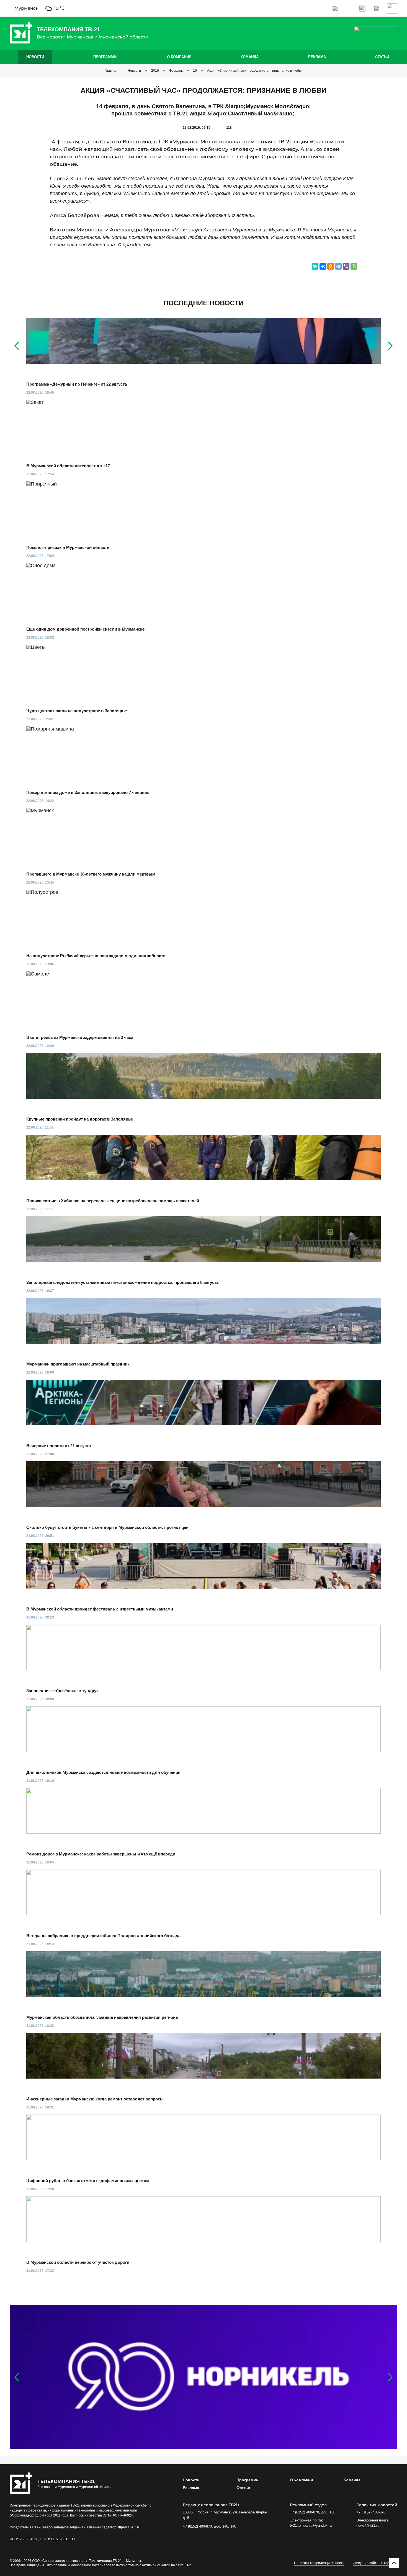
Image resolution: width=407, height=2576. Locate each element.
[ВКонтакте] (323, 266)
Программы (105, 57)
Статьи (382, 57)
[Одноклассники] (331, 266)
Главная (111, 71)
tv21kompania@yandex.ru (311, 2525)
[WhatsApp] (354, 266)
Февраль (176, 71)
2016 (155, 71)
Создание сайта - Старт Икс (375, 2563)
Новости (35, 57)
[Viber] (346, 266)
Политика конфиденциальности (319, 2563)
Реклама (317, 57)
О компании (179, 57)
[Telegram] (338, 266)
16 (195, 71)
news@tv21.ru (368, 2525)
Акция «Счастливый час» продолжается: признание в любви (255, 71)
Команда (250, 57)
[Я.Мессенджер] (315, 266)
